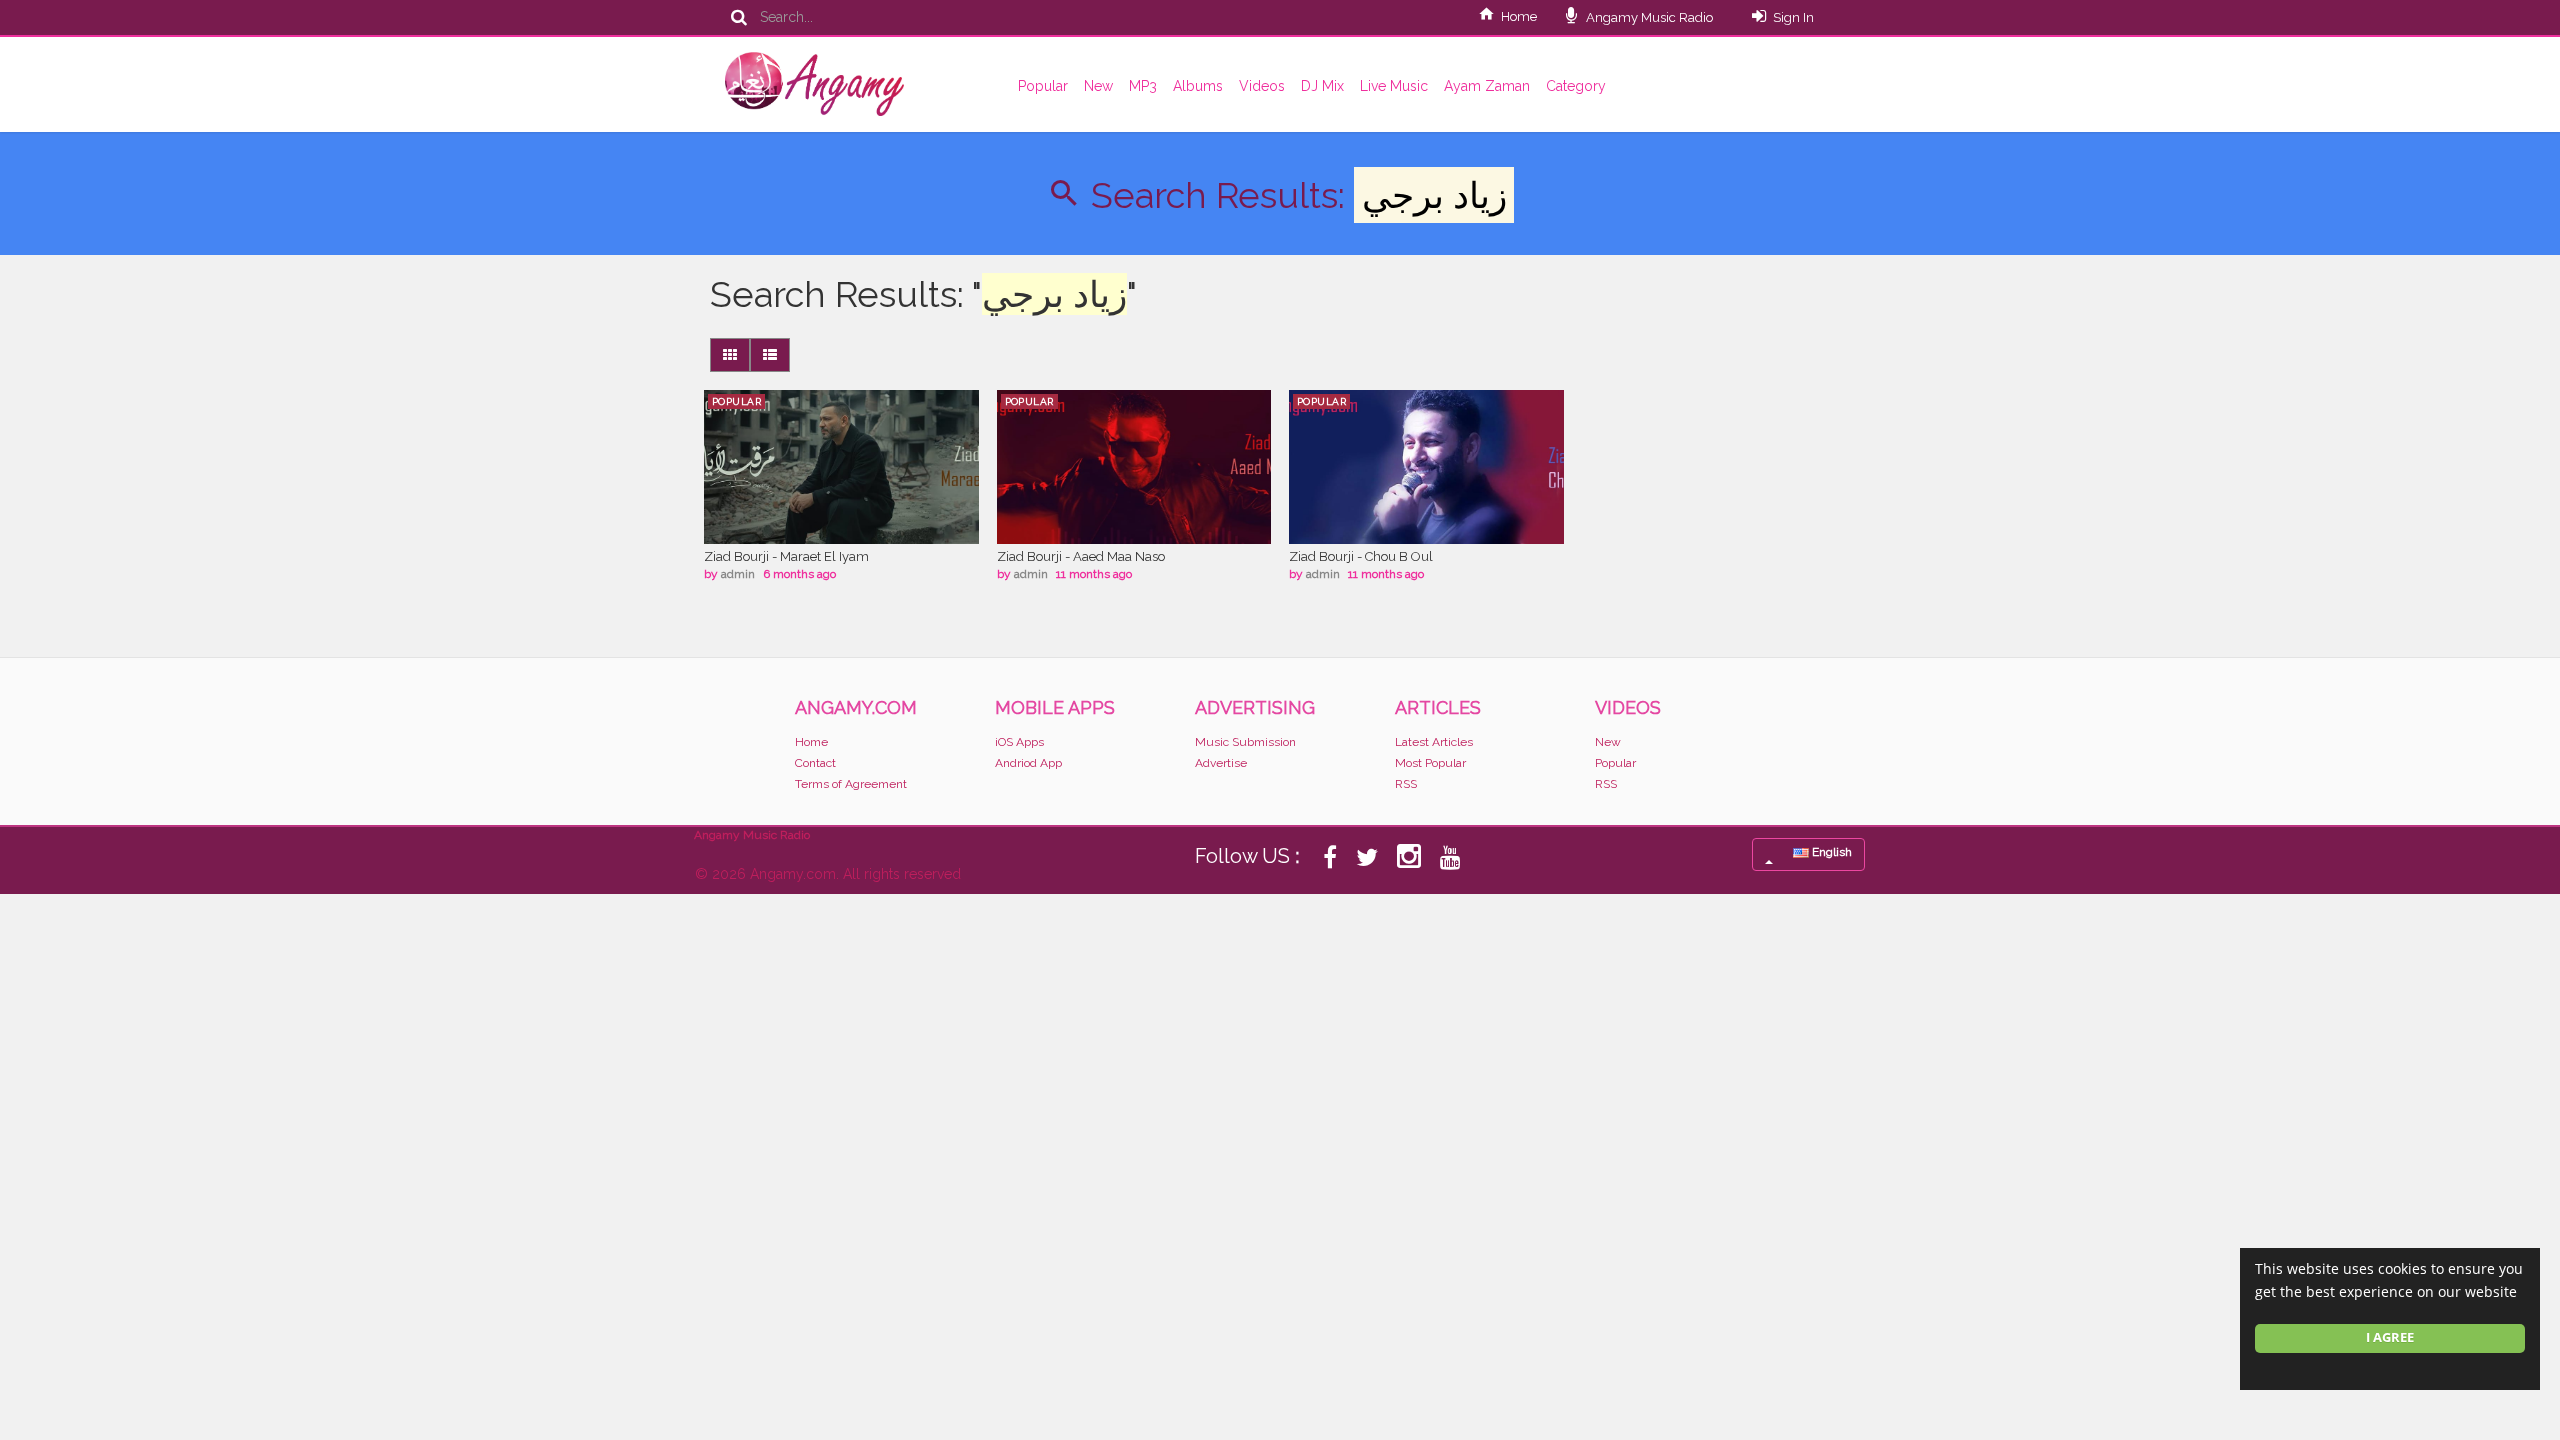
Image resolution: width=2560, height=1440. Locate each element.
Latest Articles (1434, 742)
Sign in (1793, 17)
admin (738, 574)
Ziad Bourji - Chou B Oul (1361, 556)
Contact (815, 763)
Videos (1262, 86)
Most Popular (1430, 763)
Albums (1198, 86)
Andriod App (1028, 763)
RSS (1406, 784)
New (1098, 86)
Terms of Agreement (851, 784)
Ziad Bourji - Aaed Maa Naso (1081, 556)
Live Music (1394, 86)
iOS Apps (1019, 742)
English (1830, 852)
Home (1519, 16)
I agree (2390, 1337)
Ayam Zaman (1487, 86)
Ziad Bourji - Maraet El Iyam (786, 556)
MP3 (1143, 86)
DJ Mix (1322, 86)
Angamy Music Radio (1648, 17)
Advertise (1221, 763)
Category (1576, 86)
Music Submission (1245, 742)
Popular (1043, 86)
